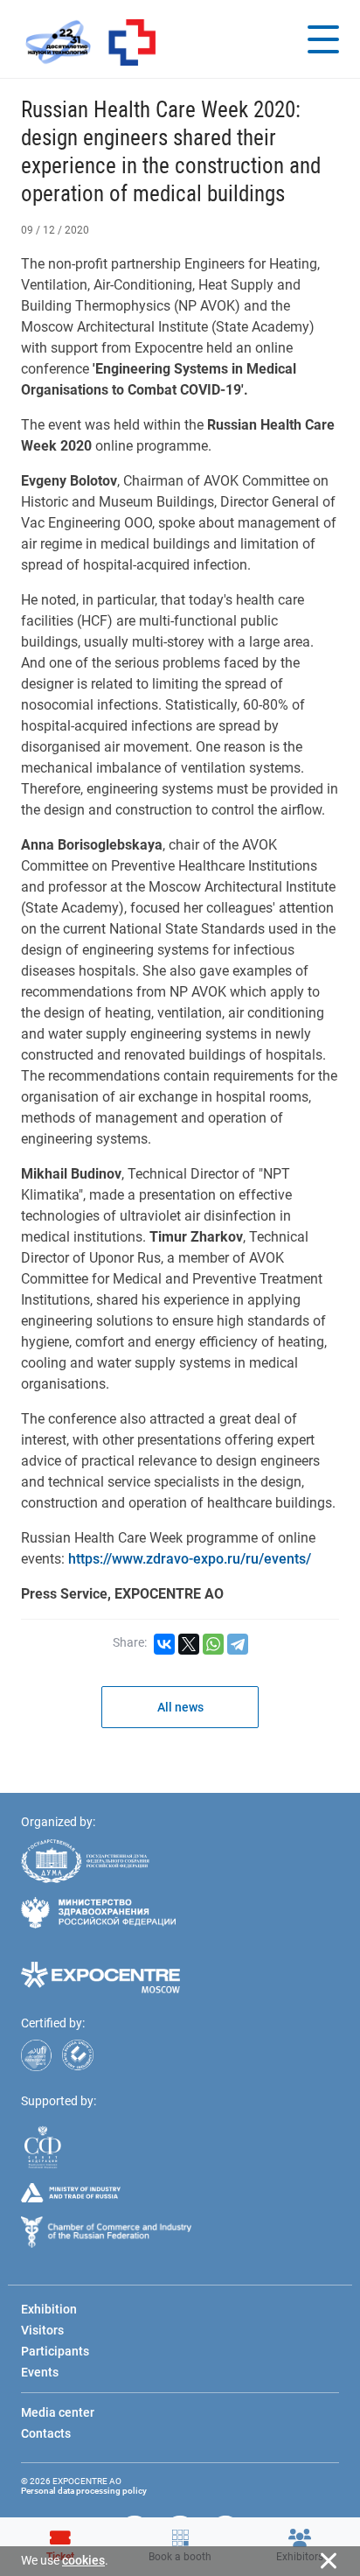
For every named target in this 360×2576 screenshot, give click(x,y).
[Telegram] (238, 1644)
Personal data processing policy (84, 2491)
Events (40, 2372)
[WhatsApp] (213, 1644)
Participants (55, 2351)
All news (180, 1707)
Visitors (42, 2330)
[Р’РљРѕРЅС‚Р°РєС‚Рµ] (164, 1644)
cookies (83, 2560)
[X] (189, 1644)
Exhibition (49, 2309)
